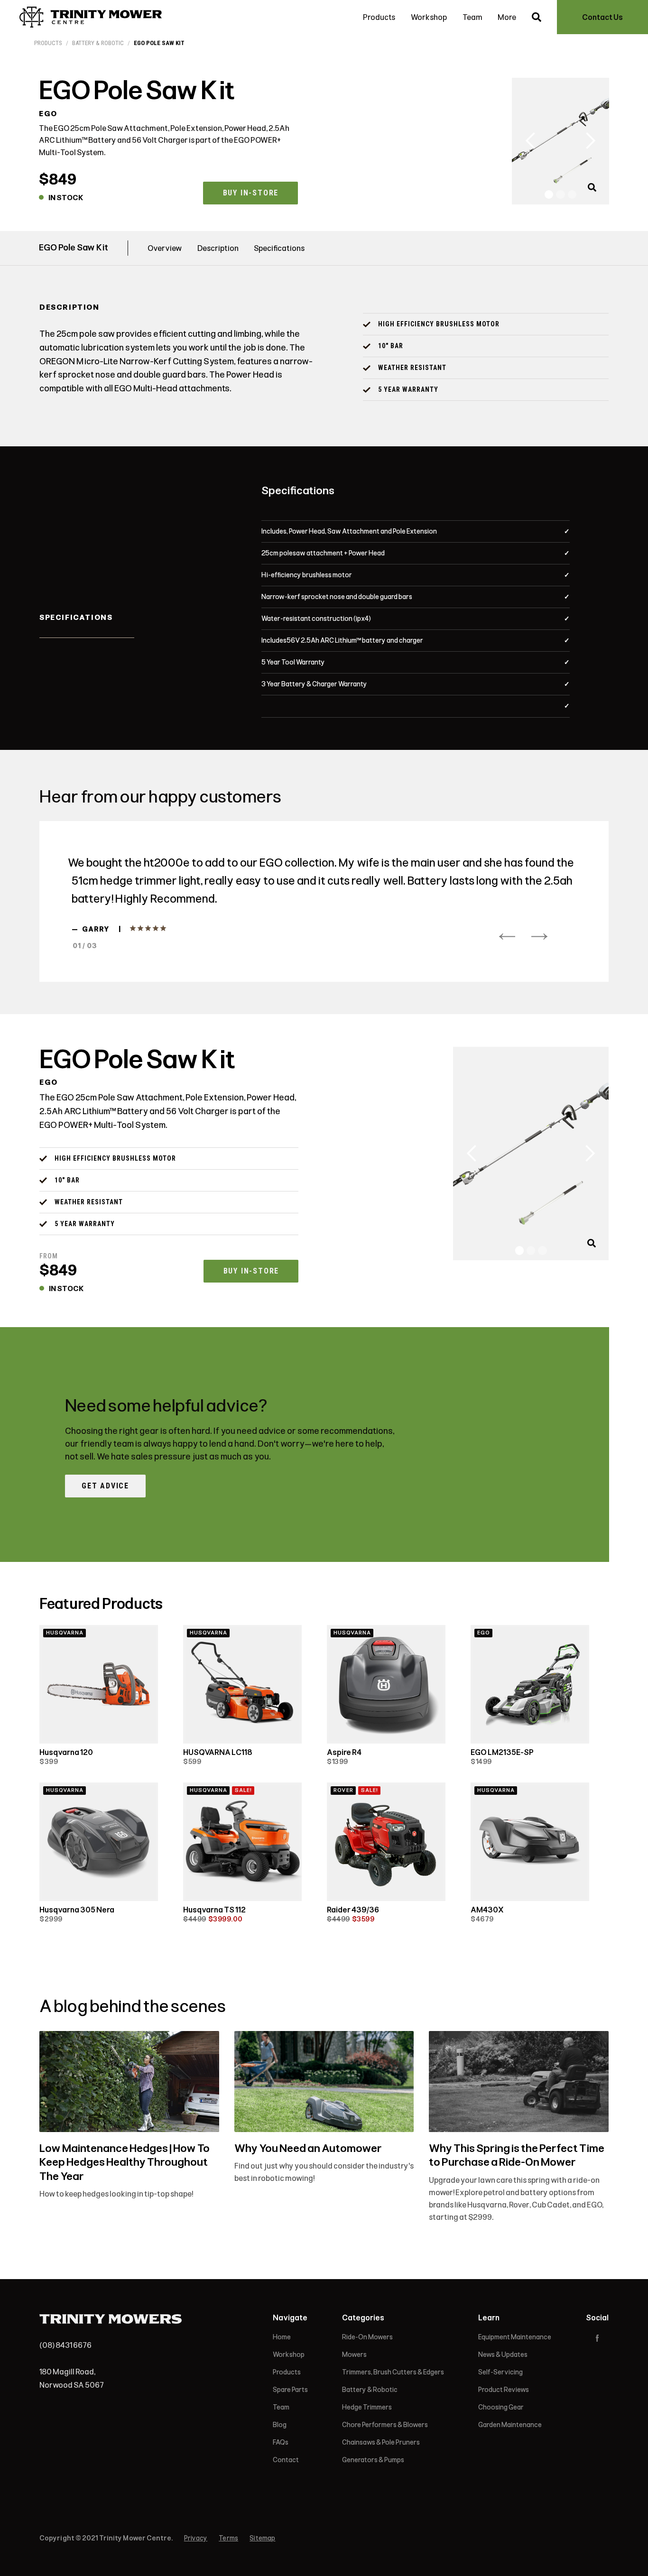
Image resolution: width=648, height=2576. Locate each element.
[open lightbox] (594, 194)
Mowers (354, 2355)
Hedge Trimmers (367, 2407)
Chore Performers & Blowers (385, 2425)
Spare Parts (290, 2390)
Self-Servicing (500, 2372)
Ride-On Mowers (367, 2337)
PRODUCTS (48, 43)
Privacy (196, 2538)
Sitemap (262, 2538)
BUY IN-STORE (251, 193)
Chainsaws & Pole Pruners (381, 2442)
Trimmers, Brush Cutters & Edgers (393, 2372)
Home (282, 2337)
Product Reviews (504, 2390)
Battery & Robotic (98, 43)
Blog (280, 2425)
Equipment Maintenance (515, 2337)
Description (218, 248)
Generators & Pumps (373, 2460)
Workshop (429, 17)
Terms (228, 2538)
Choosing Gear (501, 2407)
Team (472, 17)
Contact (286, 2460)
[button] (531, 141)
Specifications (279, 248)
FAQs (281, 2442)
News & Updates (503, 2355)
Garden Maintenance (510, 2425)
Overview (165, 248)
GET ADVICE (105, 1486)
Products (379, 17)
